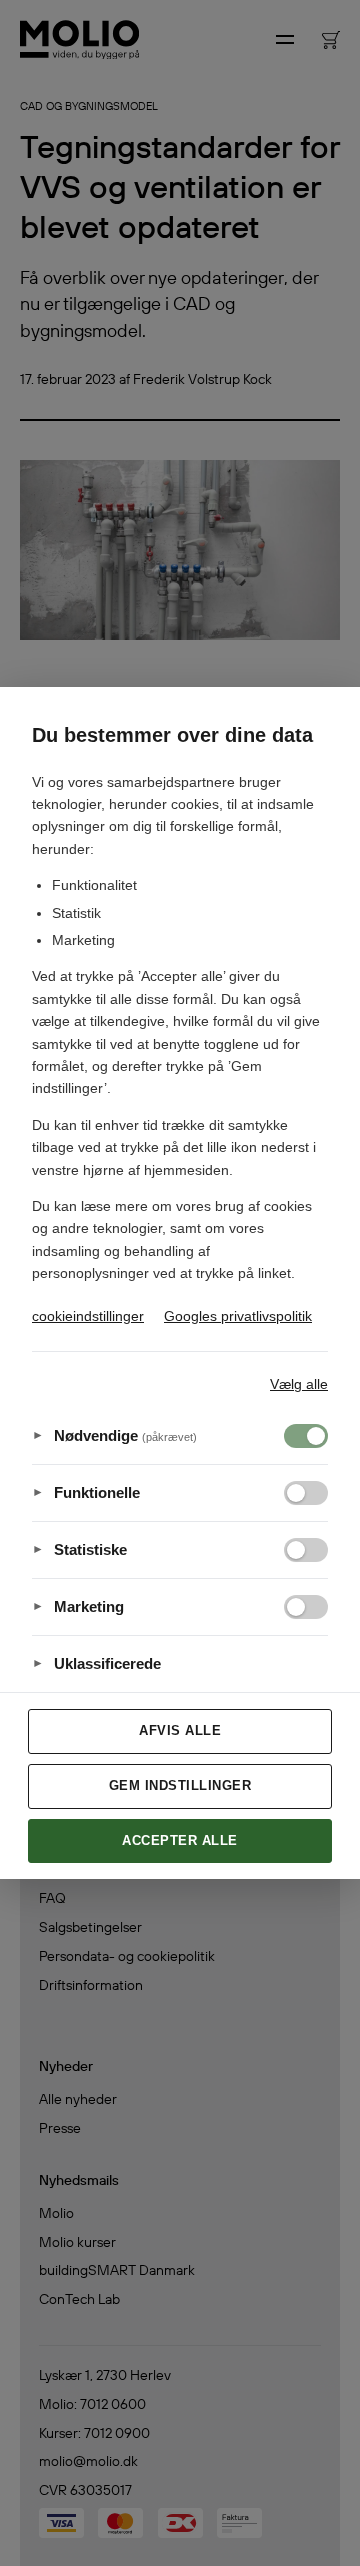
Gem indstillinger (180, 1785)
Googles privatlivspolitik (238, 1316)
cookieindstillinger (88, 1316)
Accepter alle (180, 1840)
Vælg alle (299, 1384)
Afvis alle (180, 1730)
